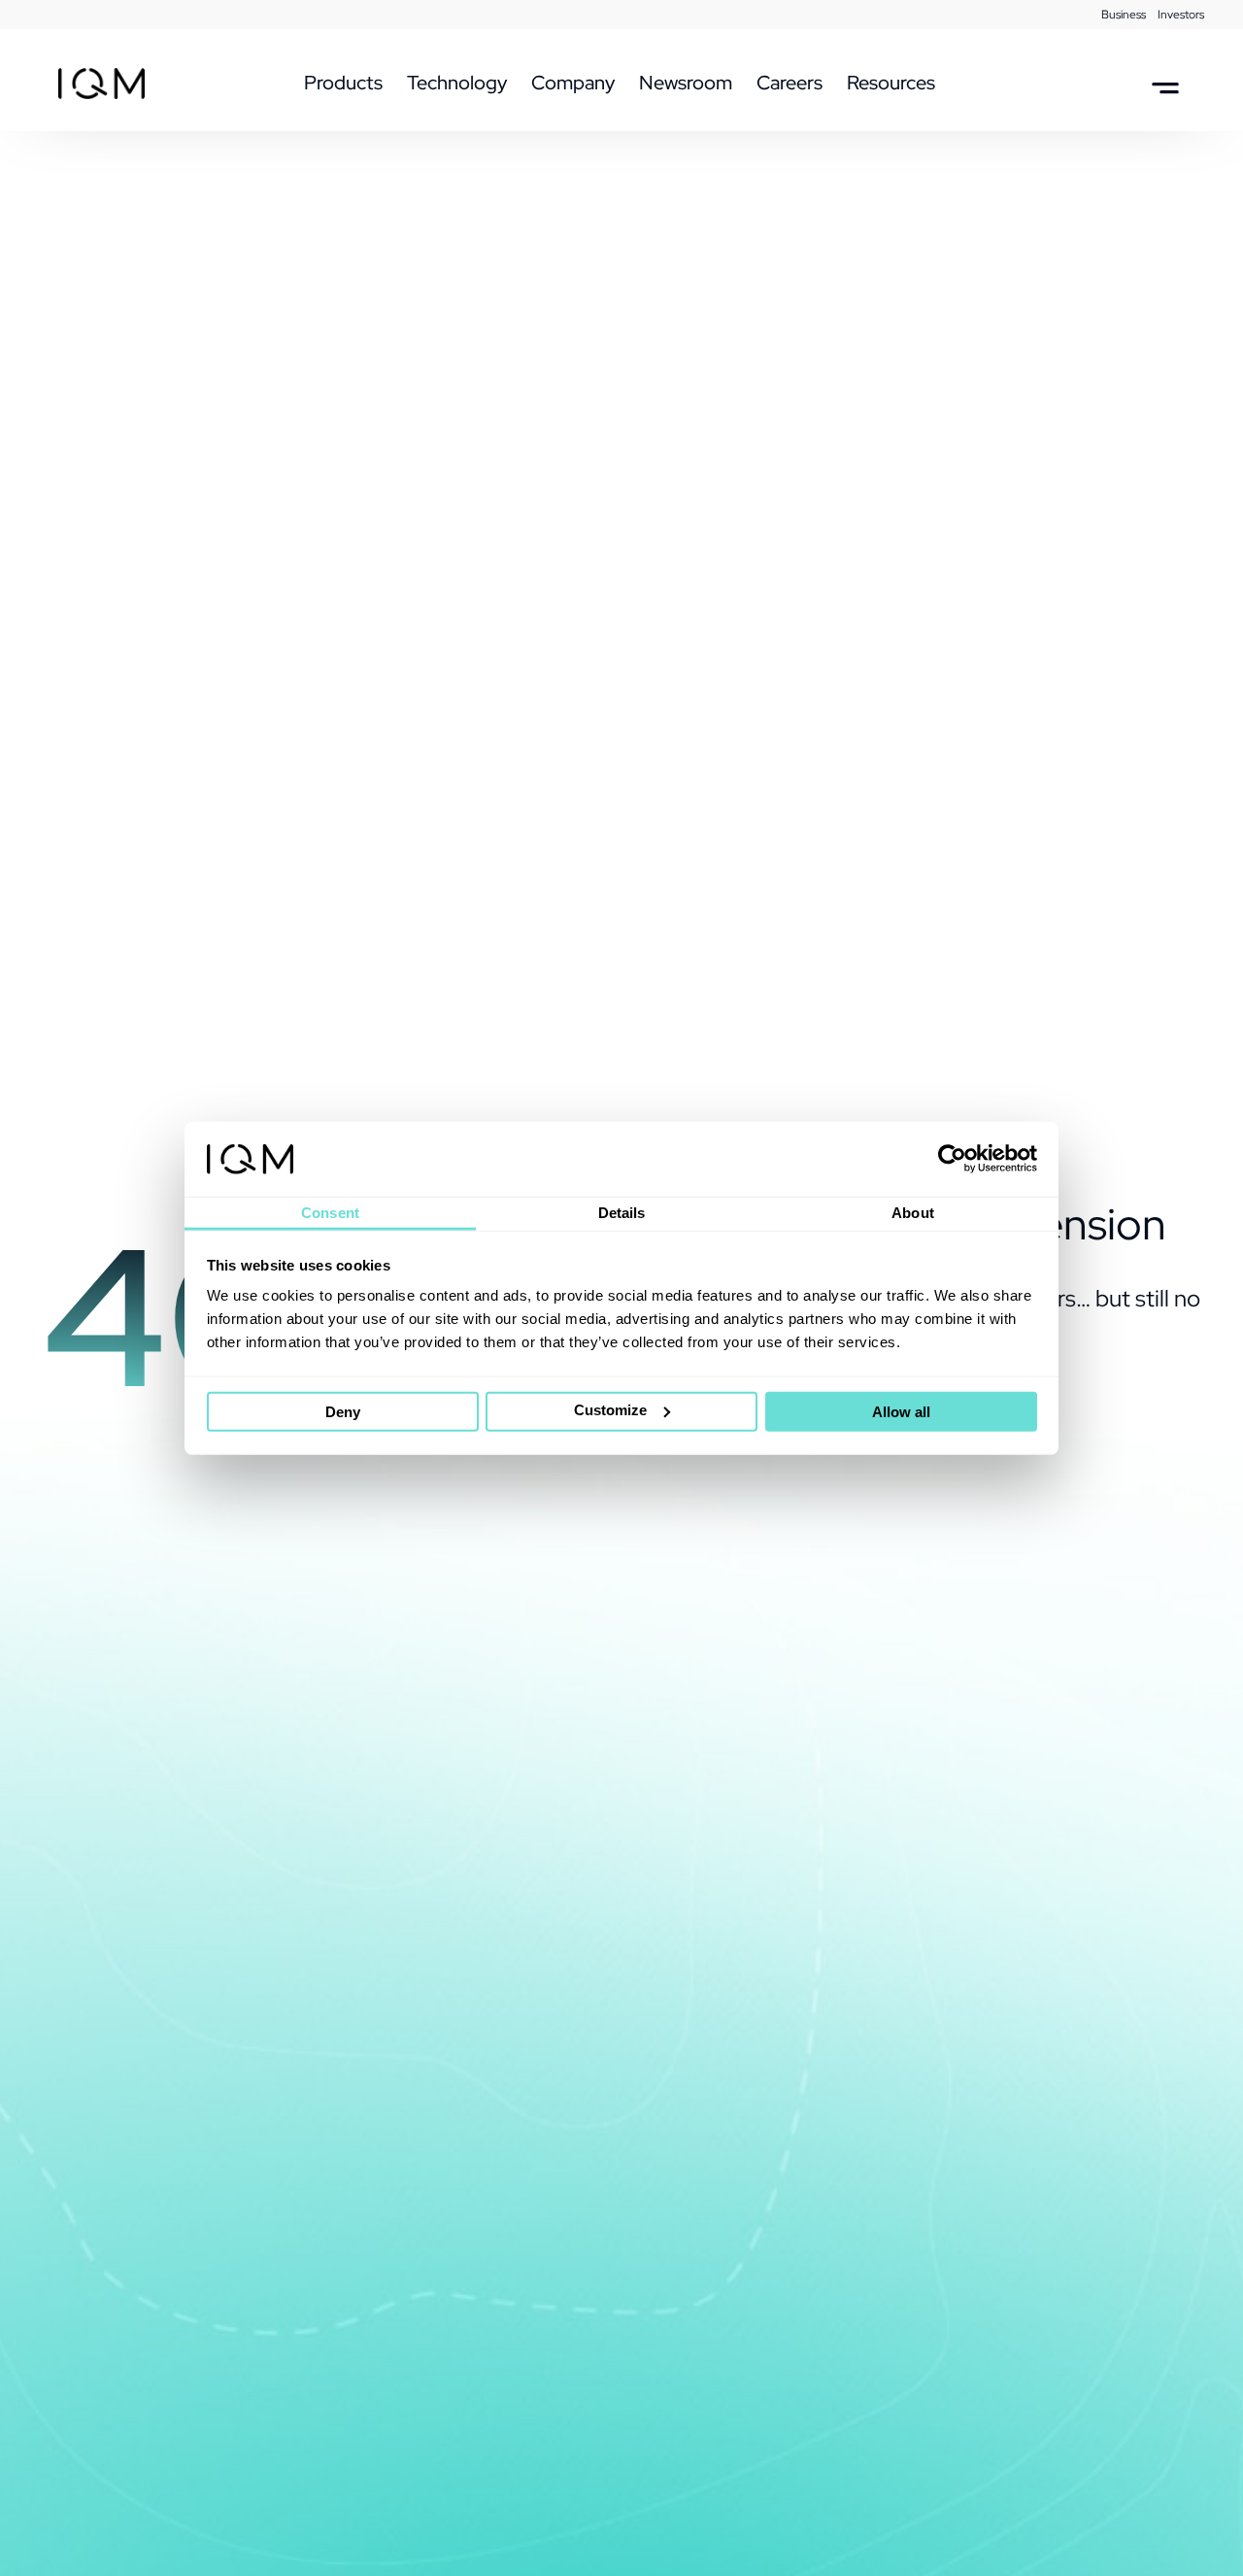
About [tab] (913, 1213)
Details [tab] (622, 1213)
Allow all (901, 1412)
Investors (1181, 15)
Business (1124, 15)
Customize (610, 1410)
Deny (343, 1412)
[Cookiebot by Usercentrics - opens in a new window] (952, 1159)
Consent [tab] (330, 1213)
